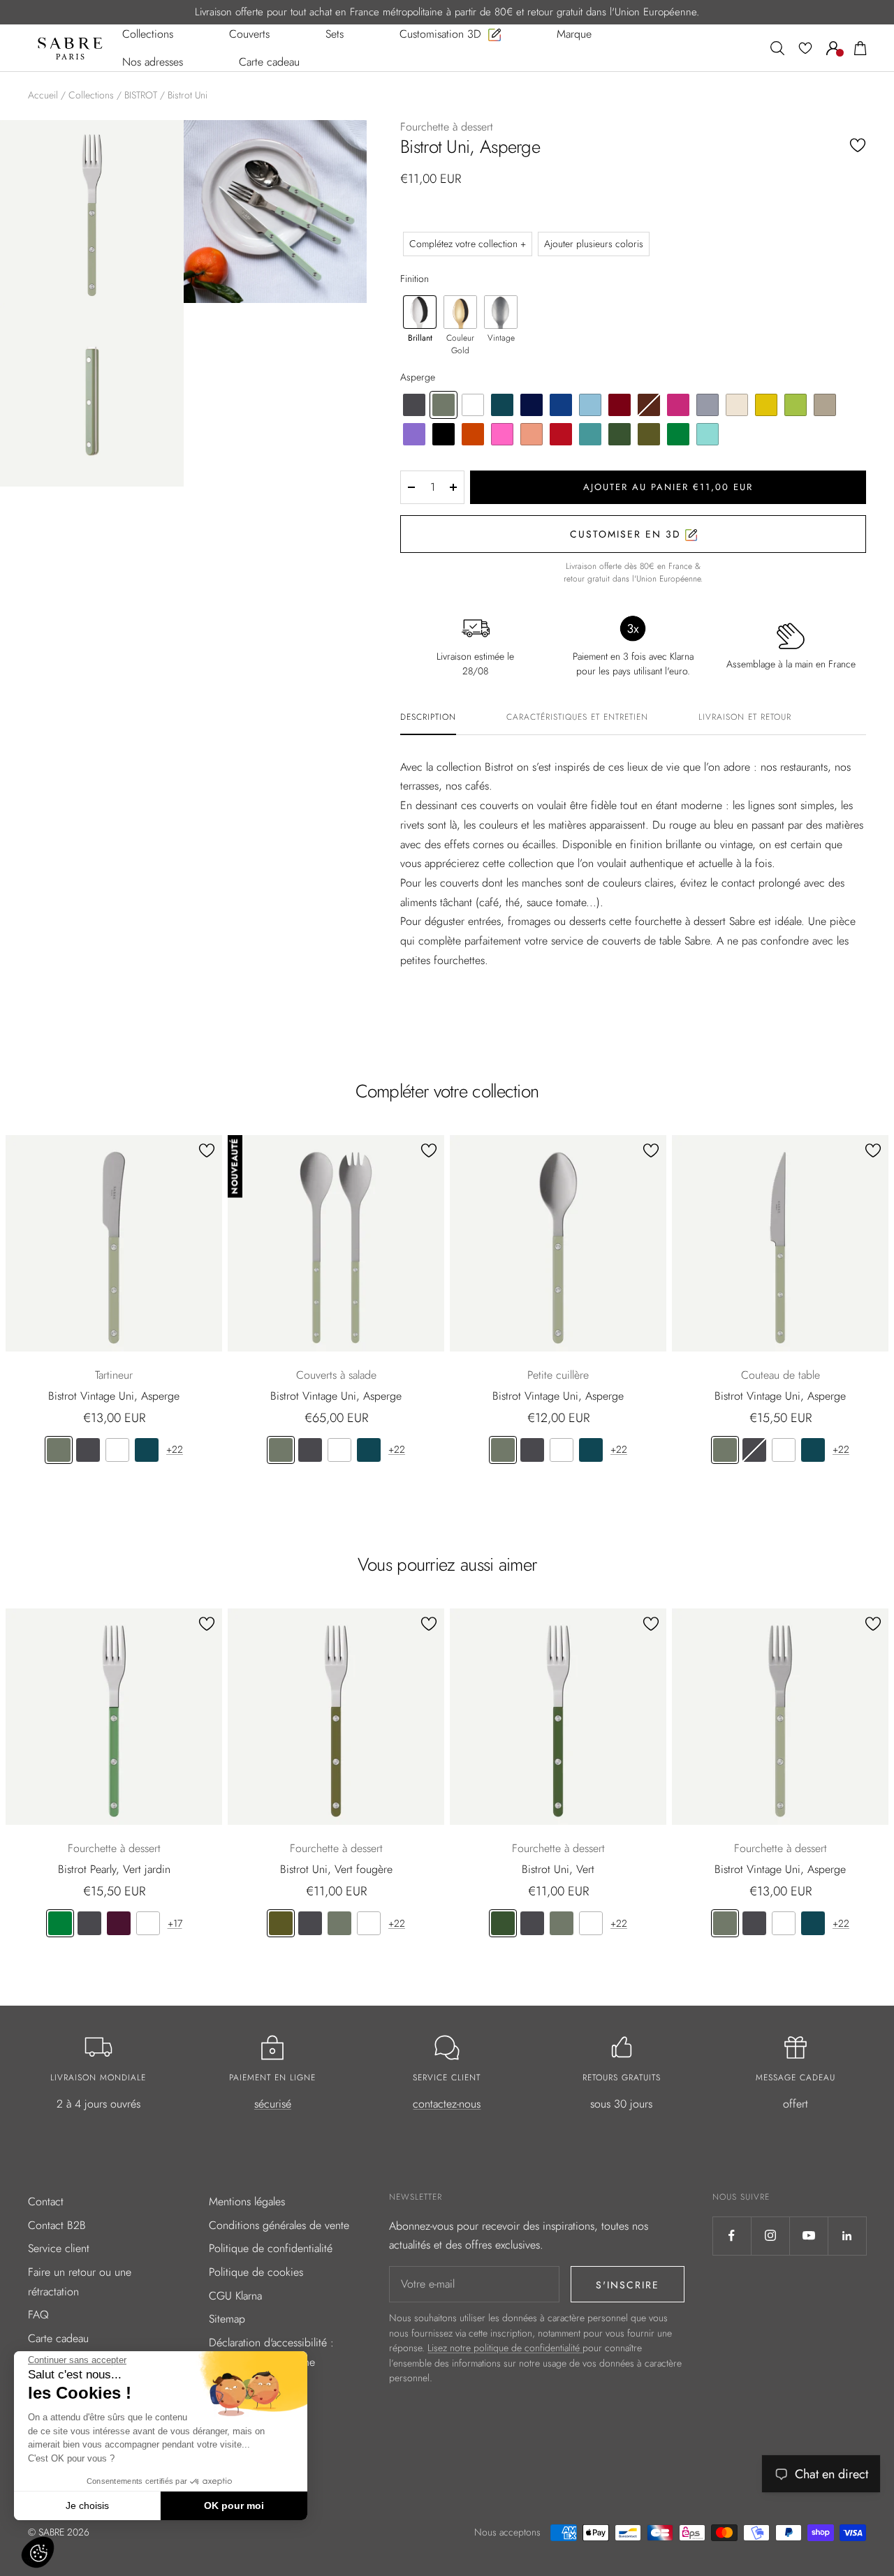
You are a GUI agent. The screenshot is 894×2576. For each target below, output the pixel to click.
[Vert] (503, 1923)
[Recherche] (777, 48)
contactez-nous (447, 2104)
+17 (175, 1923)
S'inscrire (628, 2285)
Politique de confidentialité (271, 2248)
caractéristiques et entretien (577, 718)
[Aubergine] (119, 1923)
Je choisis (87, 2505)
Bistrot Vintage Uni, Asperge (114, 1396)
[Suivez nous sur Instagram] (770, 2236)
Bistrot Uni (188, 95)
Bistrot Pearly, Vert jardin (114, 1869)
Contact (46, 2201)
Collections (91, 95)
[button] (38, 2552)
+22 (175, 1449)
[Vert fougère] (281, 1923)
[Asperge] (59, 1450)
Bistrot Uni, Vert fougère (336, 1869)
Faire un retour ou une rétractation (80, 2282)
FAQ (38, 2315)
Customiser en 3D (628, 534)
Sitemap (227, 2319)
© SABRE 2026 (59, 2532)
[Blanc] (117, 1450)
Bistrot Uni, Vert (558, 1869)
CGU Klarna (235, 2296)
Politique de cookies (256, 2272)
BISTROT (141, 95)
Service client (59, 2248)
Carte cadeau (58, 2338)
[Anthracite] (88, 1450)
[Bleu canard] (147, 1450)
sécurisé (273, 2104)
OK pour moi (234, 2505)
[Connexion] (833, 48)
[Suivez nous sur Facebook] (732, 2236)
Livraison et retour (745, 718)
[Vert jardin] (60, 1923)
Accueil (43, 95)
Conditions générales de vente (279, 2225)
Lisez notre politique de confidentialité (505, 2348)
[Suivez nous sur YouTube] (808, 2236)
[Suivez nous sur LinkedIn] (847, 2236)
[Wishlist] (805, 48)
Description (428, 718)
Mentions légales (247, 2201)
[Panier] (860, 48)
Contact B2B (57, 2225)
